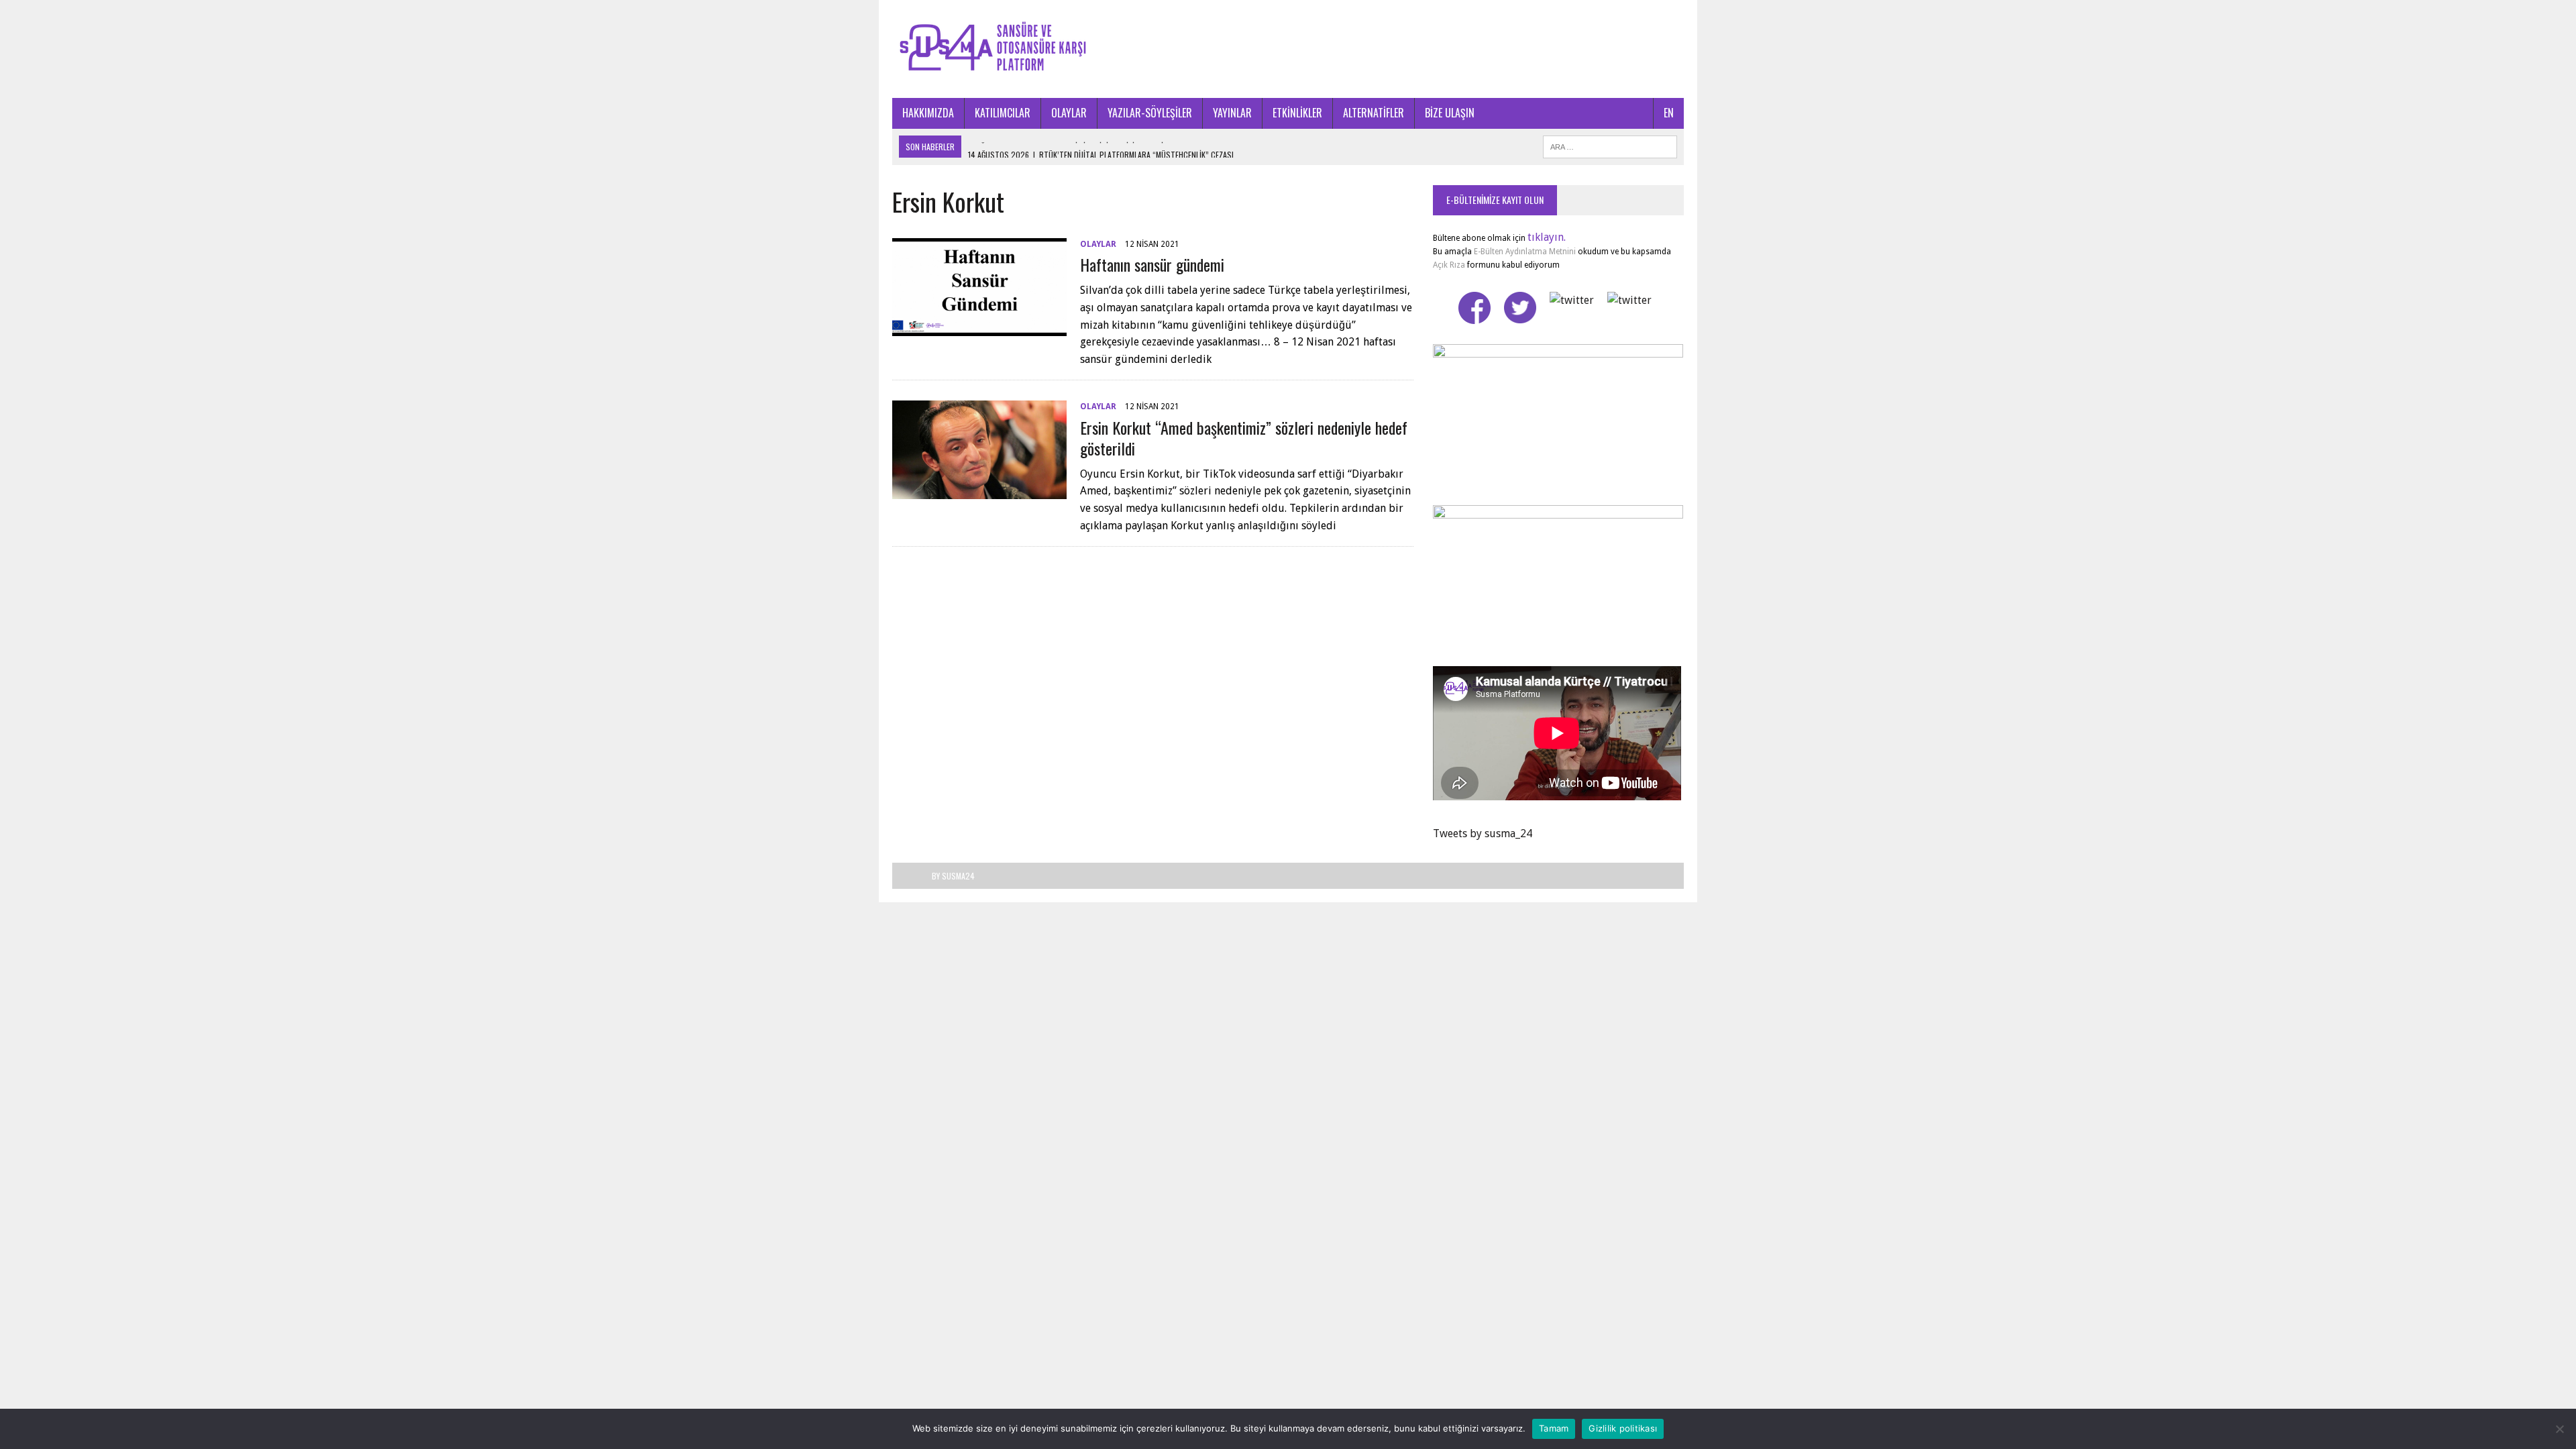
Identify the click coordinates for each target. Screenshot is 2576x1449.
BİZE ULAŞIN (1450, 113)
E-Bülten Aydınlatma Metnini (1525, 252)
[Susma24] (1288, 49)
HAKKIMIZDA (928, 113)
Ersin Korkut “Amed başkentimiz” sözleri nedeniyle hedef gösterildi (1244, 438)
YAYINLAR (1232, 113)
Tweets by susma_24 (1483, 834)
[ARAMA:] (1610, 145)
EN (1669, 113)
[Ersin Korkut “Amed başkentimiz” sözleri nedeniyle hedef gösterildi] (979, 490)
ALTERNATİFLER (1374, 113)
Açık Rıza (1449, 265)
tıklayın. (1547, 237)
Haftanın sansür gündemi (1152, 264)
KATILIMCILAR (1003, 113)
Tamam (1554, 1428)
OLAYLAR (1069, 113)
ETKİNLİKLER (1297, 113)
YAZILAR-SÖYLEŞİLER (1150, 113)
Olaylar (1098, 244)
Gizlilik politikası (1623, 1428)
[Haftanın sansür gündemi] (979, 328)
